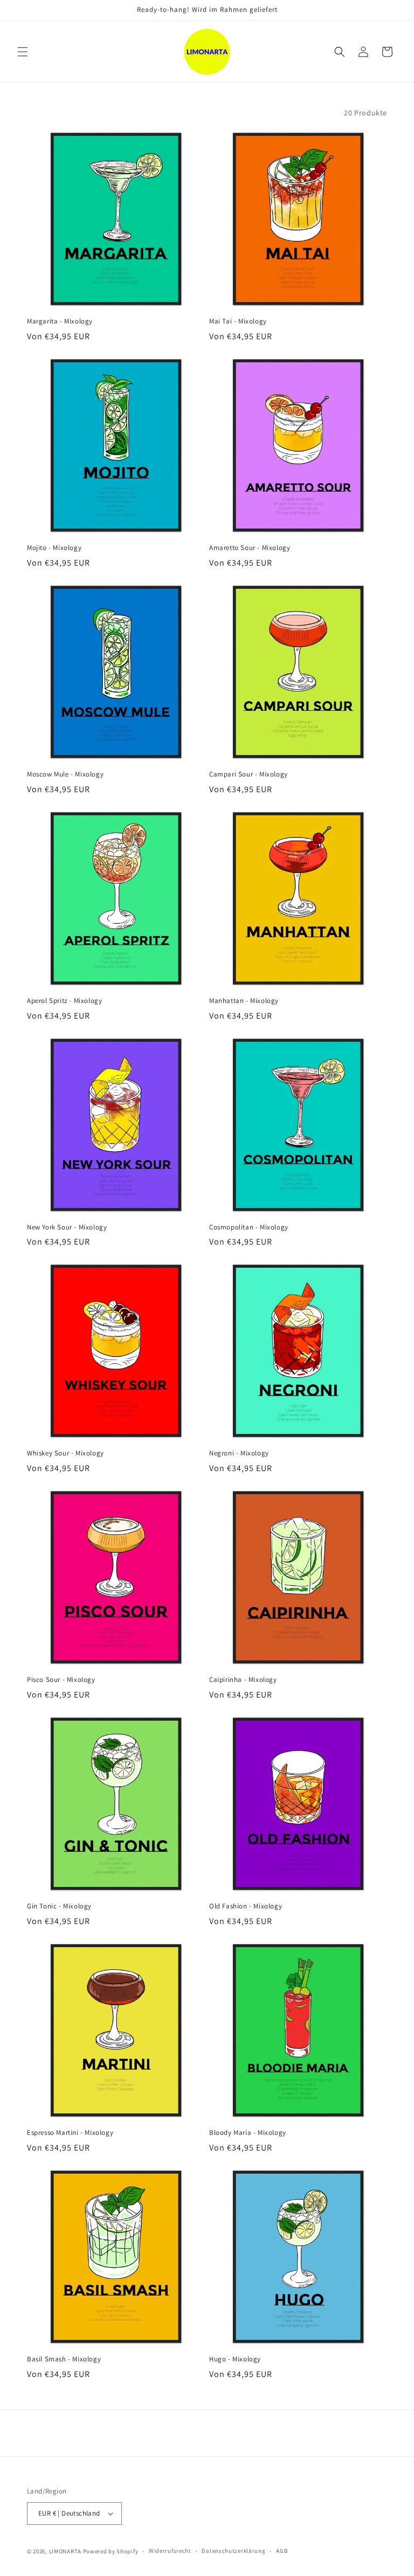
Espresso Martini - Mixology (70, 2133)
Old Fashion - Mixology (246, 1906)
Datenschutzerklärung (233, 2551)
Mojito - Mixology (54, 548)
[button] (23, 52)
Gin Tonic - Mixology (59, 1906)
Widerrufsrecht (170, 2551)
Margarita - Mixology (60, 321)
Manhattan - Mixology (244, 1001)
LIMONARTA (65, 2551)
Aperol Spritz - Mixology (64, 1001)
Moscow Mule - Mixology (65, 774)
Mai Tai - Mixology (238, 321)
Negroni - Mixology (239, 1453)
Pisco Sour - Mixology (61, 1680)
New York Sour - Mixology (67, 1227)
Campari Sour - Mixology (249, 774)
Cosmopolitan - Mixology (249, 1227)
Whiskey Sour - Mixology (65, 1453)
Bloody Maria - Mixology (248, 2133)
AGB (282, 2551)
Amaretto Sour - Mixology (250, 548)
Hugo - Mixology (235, 2359)
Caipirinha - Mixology (243, 1680)
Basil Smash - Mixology (64, 2359)
